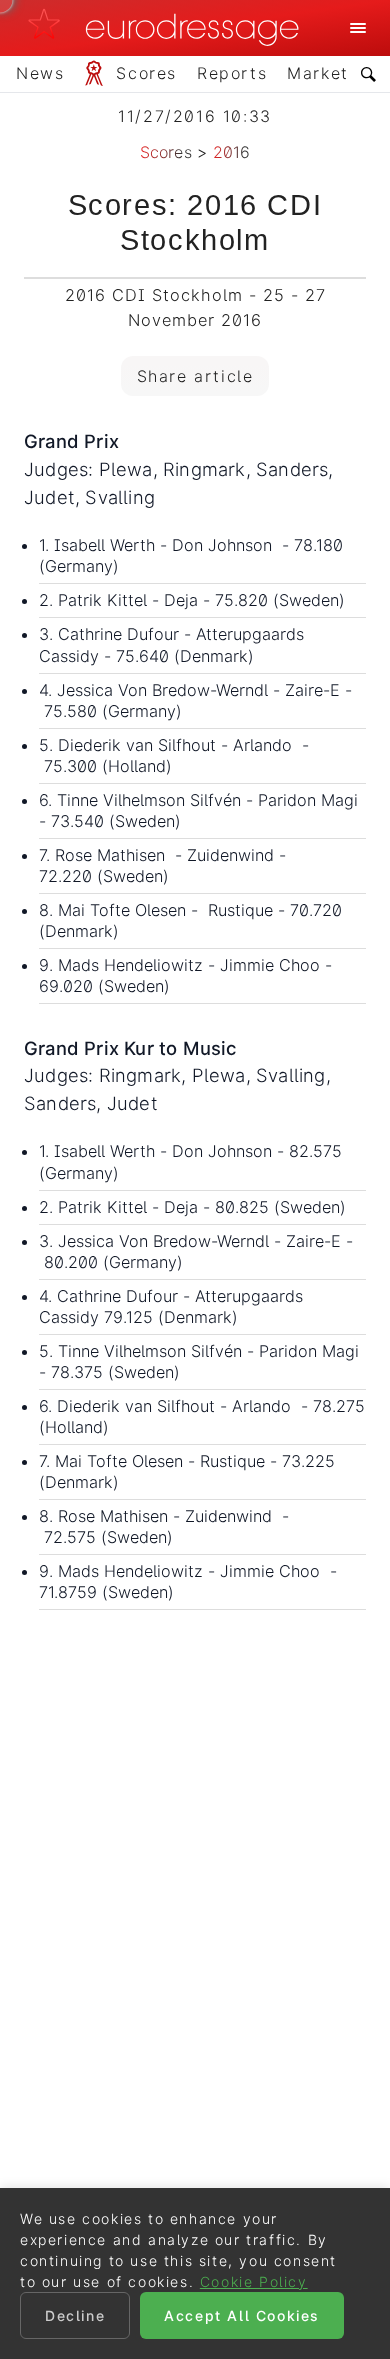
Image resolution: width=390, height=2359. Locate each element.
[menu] (358, 28)
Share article (195, 376)
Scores (166, 152)
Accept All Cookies (242, 2315)
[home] (169, 28)
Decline (75, 2315)
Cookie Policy (254, 2281)
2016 (232, 152)
